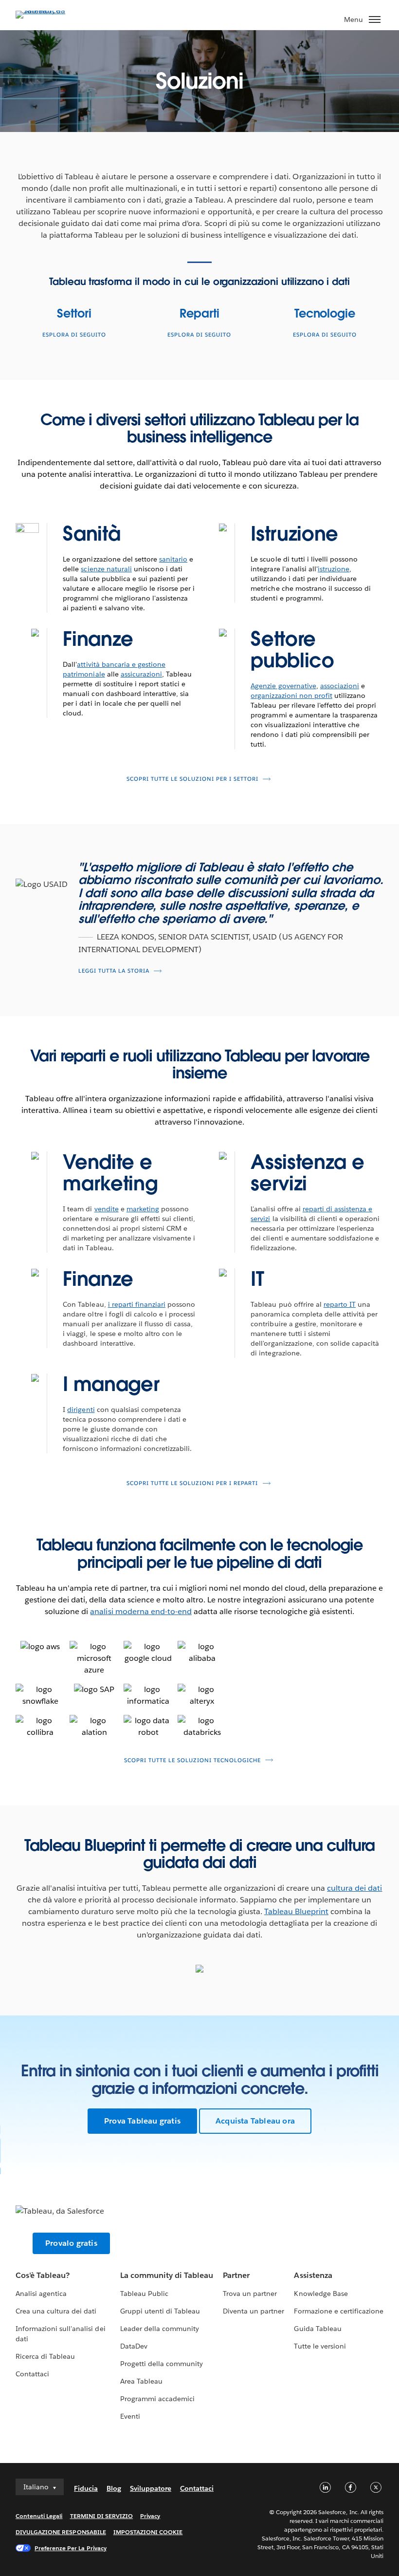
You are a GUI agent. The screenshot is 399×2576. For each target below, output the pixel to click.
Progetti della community (162, 2364)
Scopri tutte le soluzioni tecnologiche (192, 1760)
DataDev (134, 2346)
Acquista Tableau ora (255, 2121)
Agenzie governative (283, 686)
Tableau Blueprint (296, 1911)
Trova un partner (250, 2294)
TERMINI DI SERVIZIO (102, 2516)
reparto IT (340, 1304)
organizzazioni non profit (291, 696)
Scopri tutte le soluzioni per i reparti (192, 1483)
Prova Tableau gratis (142, 2121)
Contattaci (32, 2374)
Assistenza (313, 2275)
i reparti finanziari (137, 1304)
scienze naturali (106, 569)
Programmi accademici (157, 2399)
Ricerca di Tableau (45, 2356)
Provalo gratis (71, 2243)
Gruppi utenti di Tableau (160, 2311)
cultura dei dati (354, 1888)
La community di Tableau (167, 2275)
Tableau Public (144, 2294)
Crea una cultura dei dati (56, 2311)
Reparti (199, 313)
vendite (107, 1209)
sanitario (173, 559)
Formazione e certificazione (339, 2311)
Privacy (150, 2516)
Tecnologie (325, 313)
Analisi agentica (41, 2294)
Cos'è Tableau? (43, 2275)
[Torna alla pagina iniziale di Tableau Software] (50, 10)
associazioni (340, 686)
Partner (236, 2275)
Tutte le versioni (320, 2346)
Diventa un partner (254, 2311)
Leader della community (160, 2329)
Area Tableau (141, 2381)
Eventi (130, 2416)
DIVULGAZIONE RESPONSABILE (61, 2532)
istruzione (334, 569)
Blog (114, 2488)
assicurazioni (141, 674)
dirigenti (81, 1410)
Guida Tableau (317, 2329)
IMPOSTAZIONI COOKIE (148, 2532)
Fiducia (86, 2488)
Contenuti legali (39, 2516)
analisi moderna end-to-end (141, 1611)
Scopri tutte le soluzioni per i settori (192, 779)
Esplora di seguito (74, 335)
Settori (74, 313)
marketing (143, 1209)
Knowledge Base (321, 2294)
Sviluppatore (151, 2488)
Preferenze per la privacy (71, 2548)
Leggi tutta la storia (114, 971)
